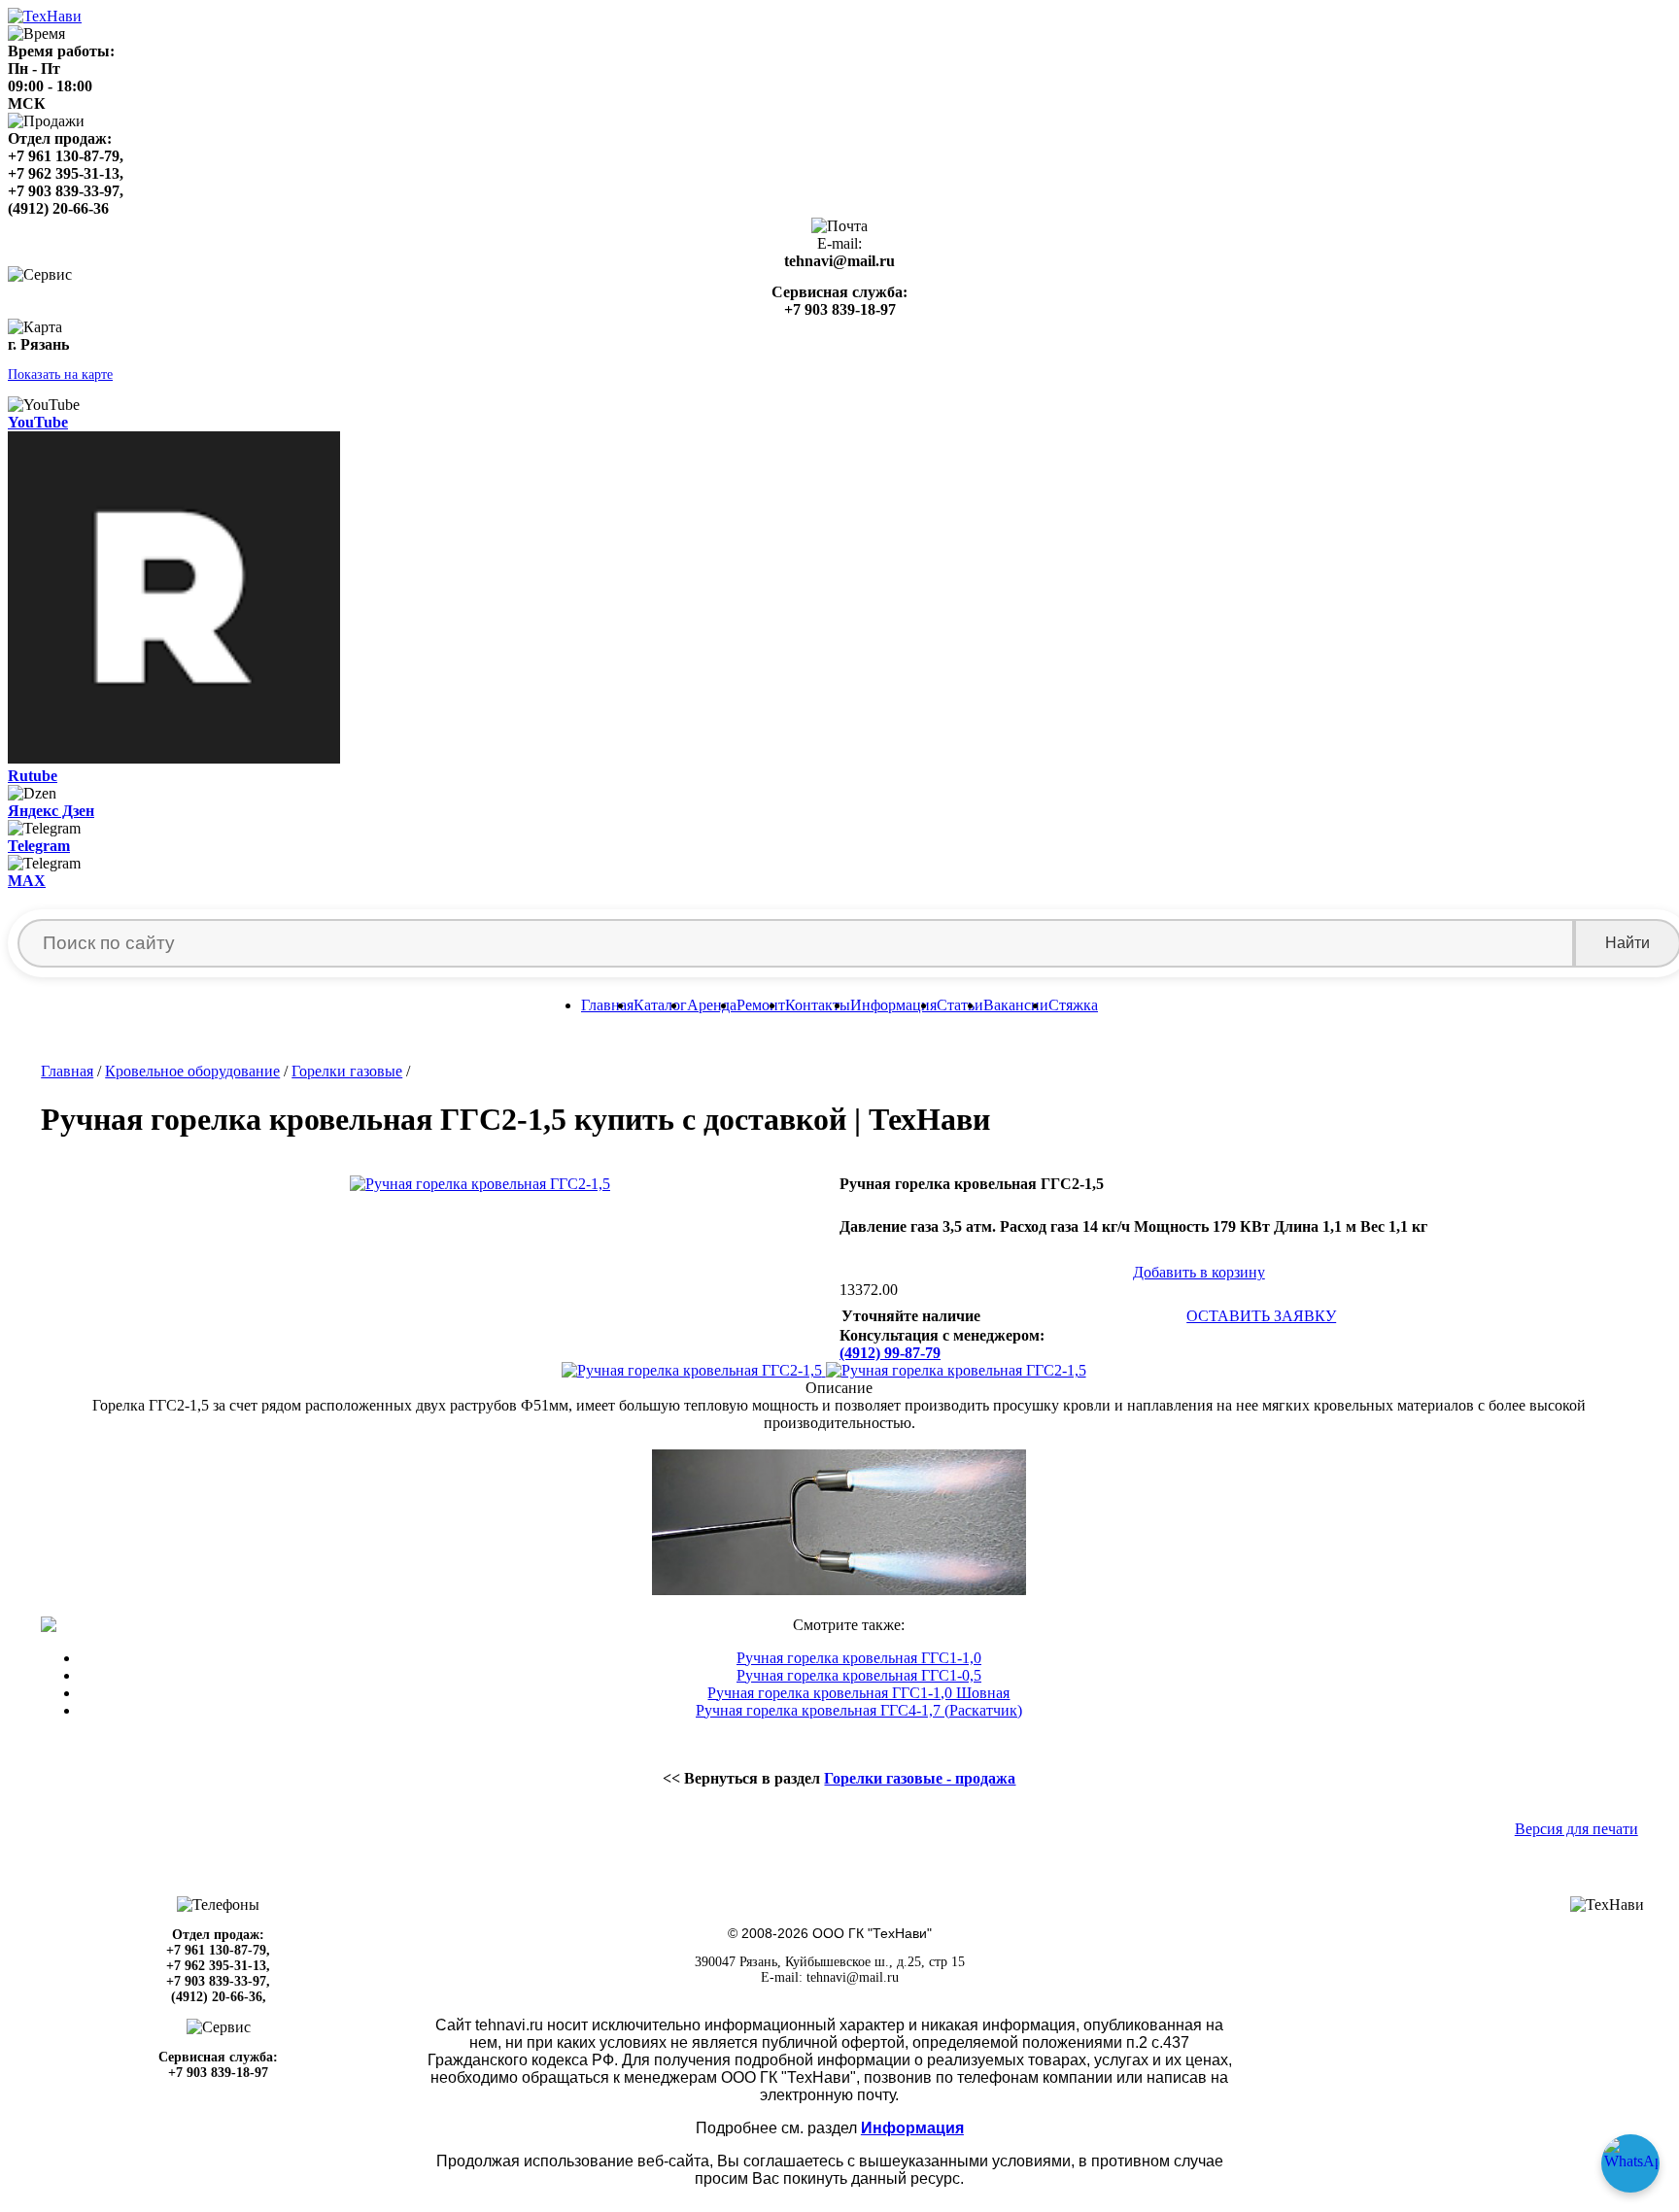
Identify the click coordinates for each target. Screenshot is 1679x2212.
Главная (607, 1005)
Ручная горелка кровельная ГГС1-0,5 (859, 1675)
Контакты (818, 1005)
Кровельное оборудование (192, 1071)
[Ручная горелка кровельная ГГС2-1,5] (694, 1370)
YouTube (38, 422)
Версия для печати (1576, 1829)
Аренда (712, 1005)
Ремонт (761, 1005)
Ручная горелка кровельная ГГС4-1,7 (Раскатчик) (859, 1710)
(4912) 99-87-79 (890, 1353)
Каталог (660, 1005)
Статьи (960, 1005)
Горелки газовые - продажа (920, 1778)
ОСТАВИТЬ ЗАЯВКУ (1261, 1316)
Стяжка (1073, 1005)
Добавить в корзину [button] (1199, 1272)
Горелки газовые (347, 1071)
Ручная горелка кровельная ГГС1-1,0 (859, 1658)
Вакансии (1016, 1005)
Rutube (33, 776)
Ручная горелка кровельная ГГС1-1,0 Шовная (858, 1693)
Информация (893, 1005)
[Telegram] (1630, 2163)
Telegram (39, 846)
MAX (27, 881)
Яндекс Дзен (51, 811)
